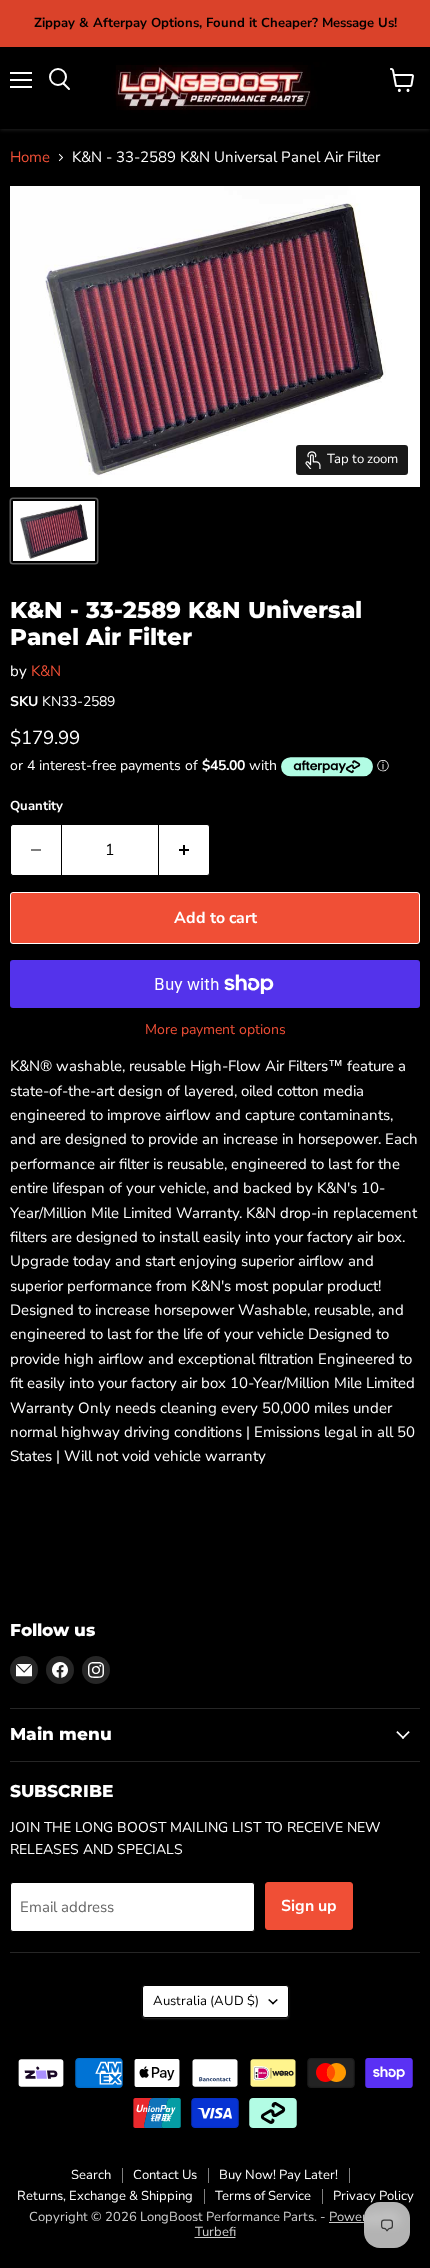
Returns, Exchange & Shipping (105, 2196)
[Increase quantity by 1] (184, 850)
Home (30, 157)
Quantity (36, 806)
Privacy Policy (373, 2196)
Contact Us (165, 2175)
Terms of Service (263, 2196)
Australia (206, 2001)
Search (91, 2175)
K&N (46, 671)
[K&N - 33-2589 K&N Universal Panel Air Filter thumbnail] (54, 531)
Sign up (309, 1906)
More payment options (215, 1030)
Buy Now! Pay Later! (278, 2175)
